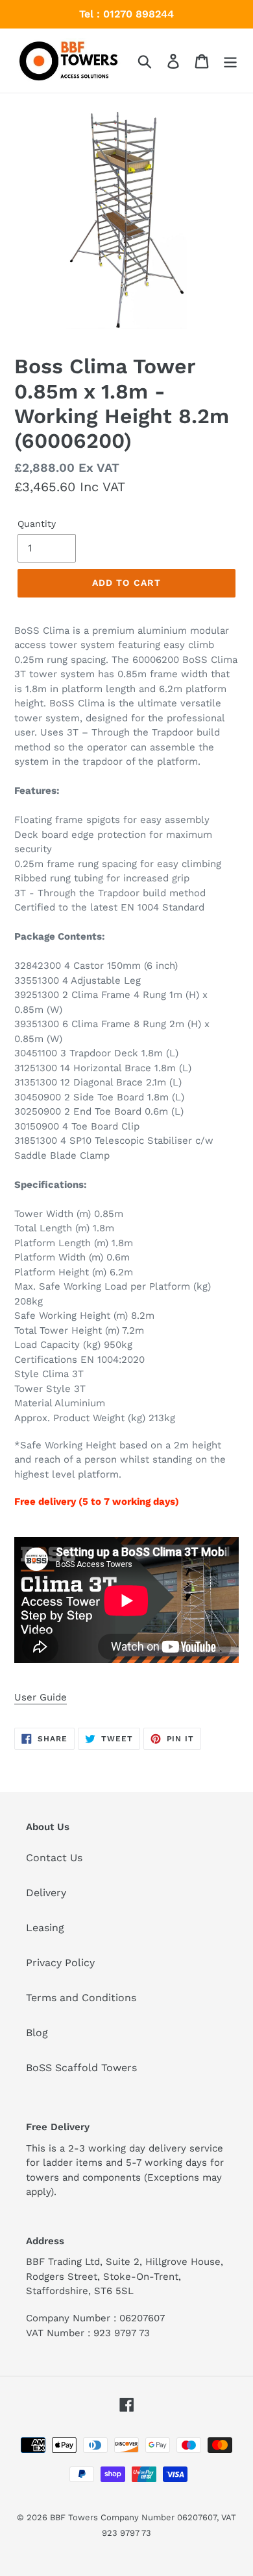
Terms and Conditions (81, 1998)
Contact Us (54, 1858)
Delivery (46, 1893)
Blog (37, 2033)
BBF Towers (74, 2517)
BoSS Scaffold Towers (81, 2068)
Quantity (37, 524)
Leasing (45, 1928)
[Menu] (230, 61)
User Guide (41, 1697)
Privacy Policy (60, 1963)
